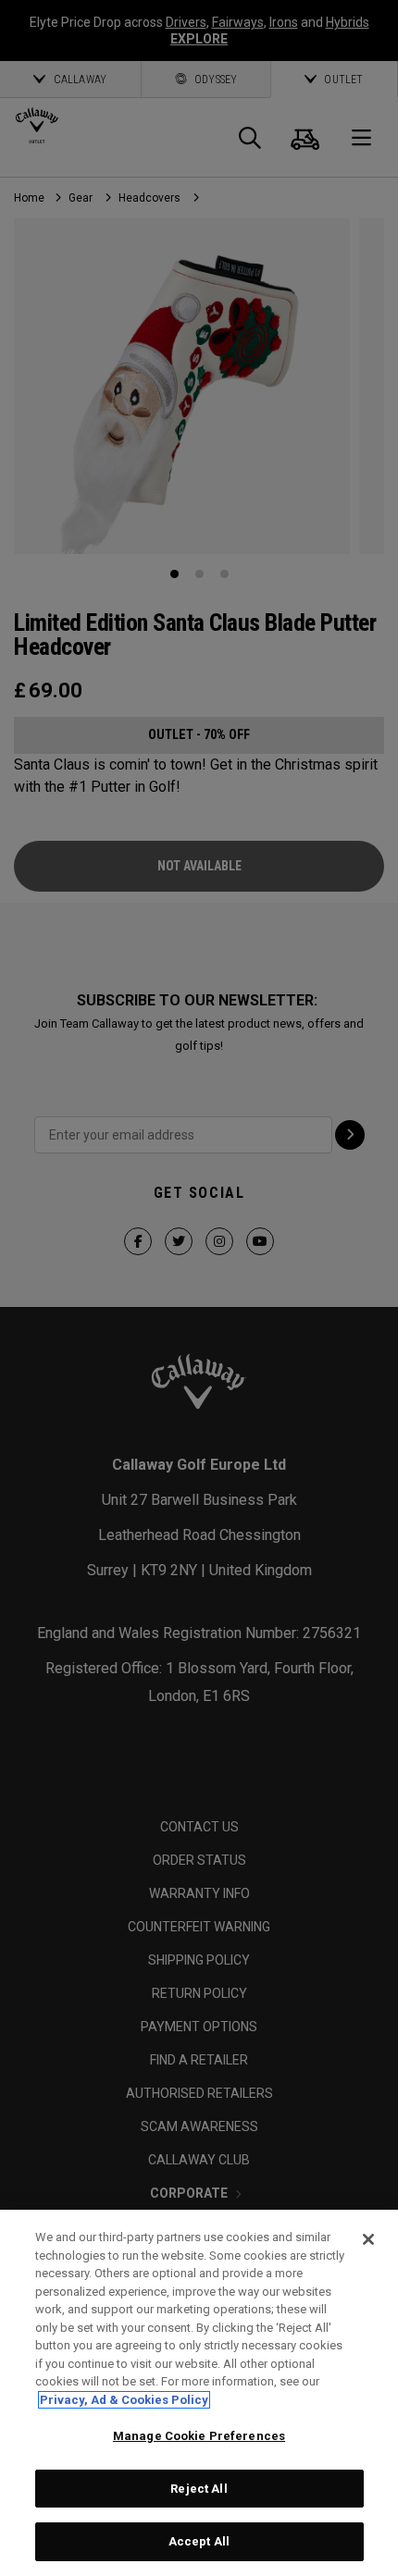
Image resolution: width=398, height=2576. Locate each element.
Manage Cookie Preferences (199, 2436)
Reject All (199, 2489)
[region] (199, 2393)
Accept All (199, 2541)
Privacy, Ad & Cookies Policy (124, 2400)
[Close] (368, 2239)
